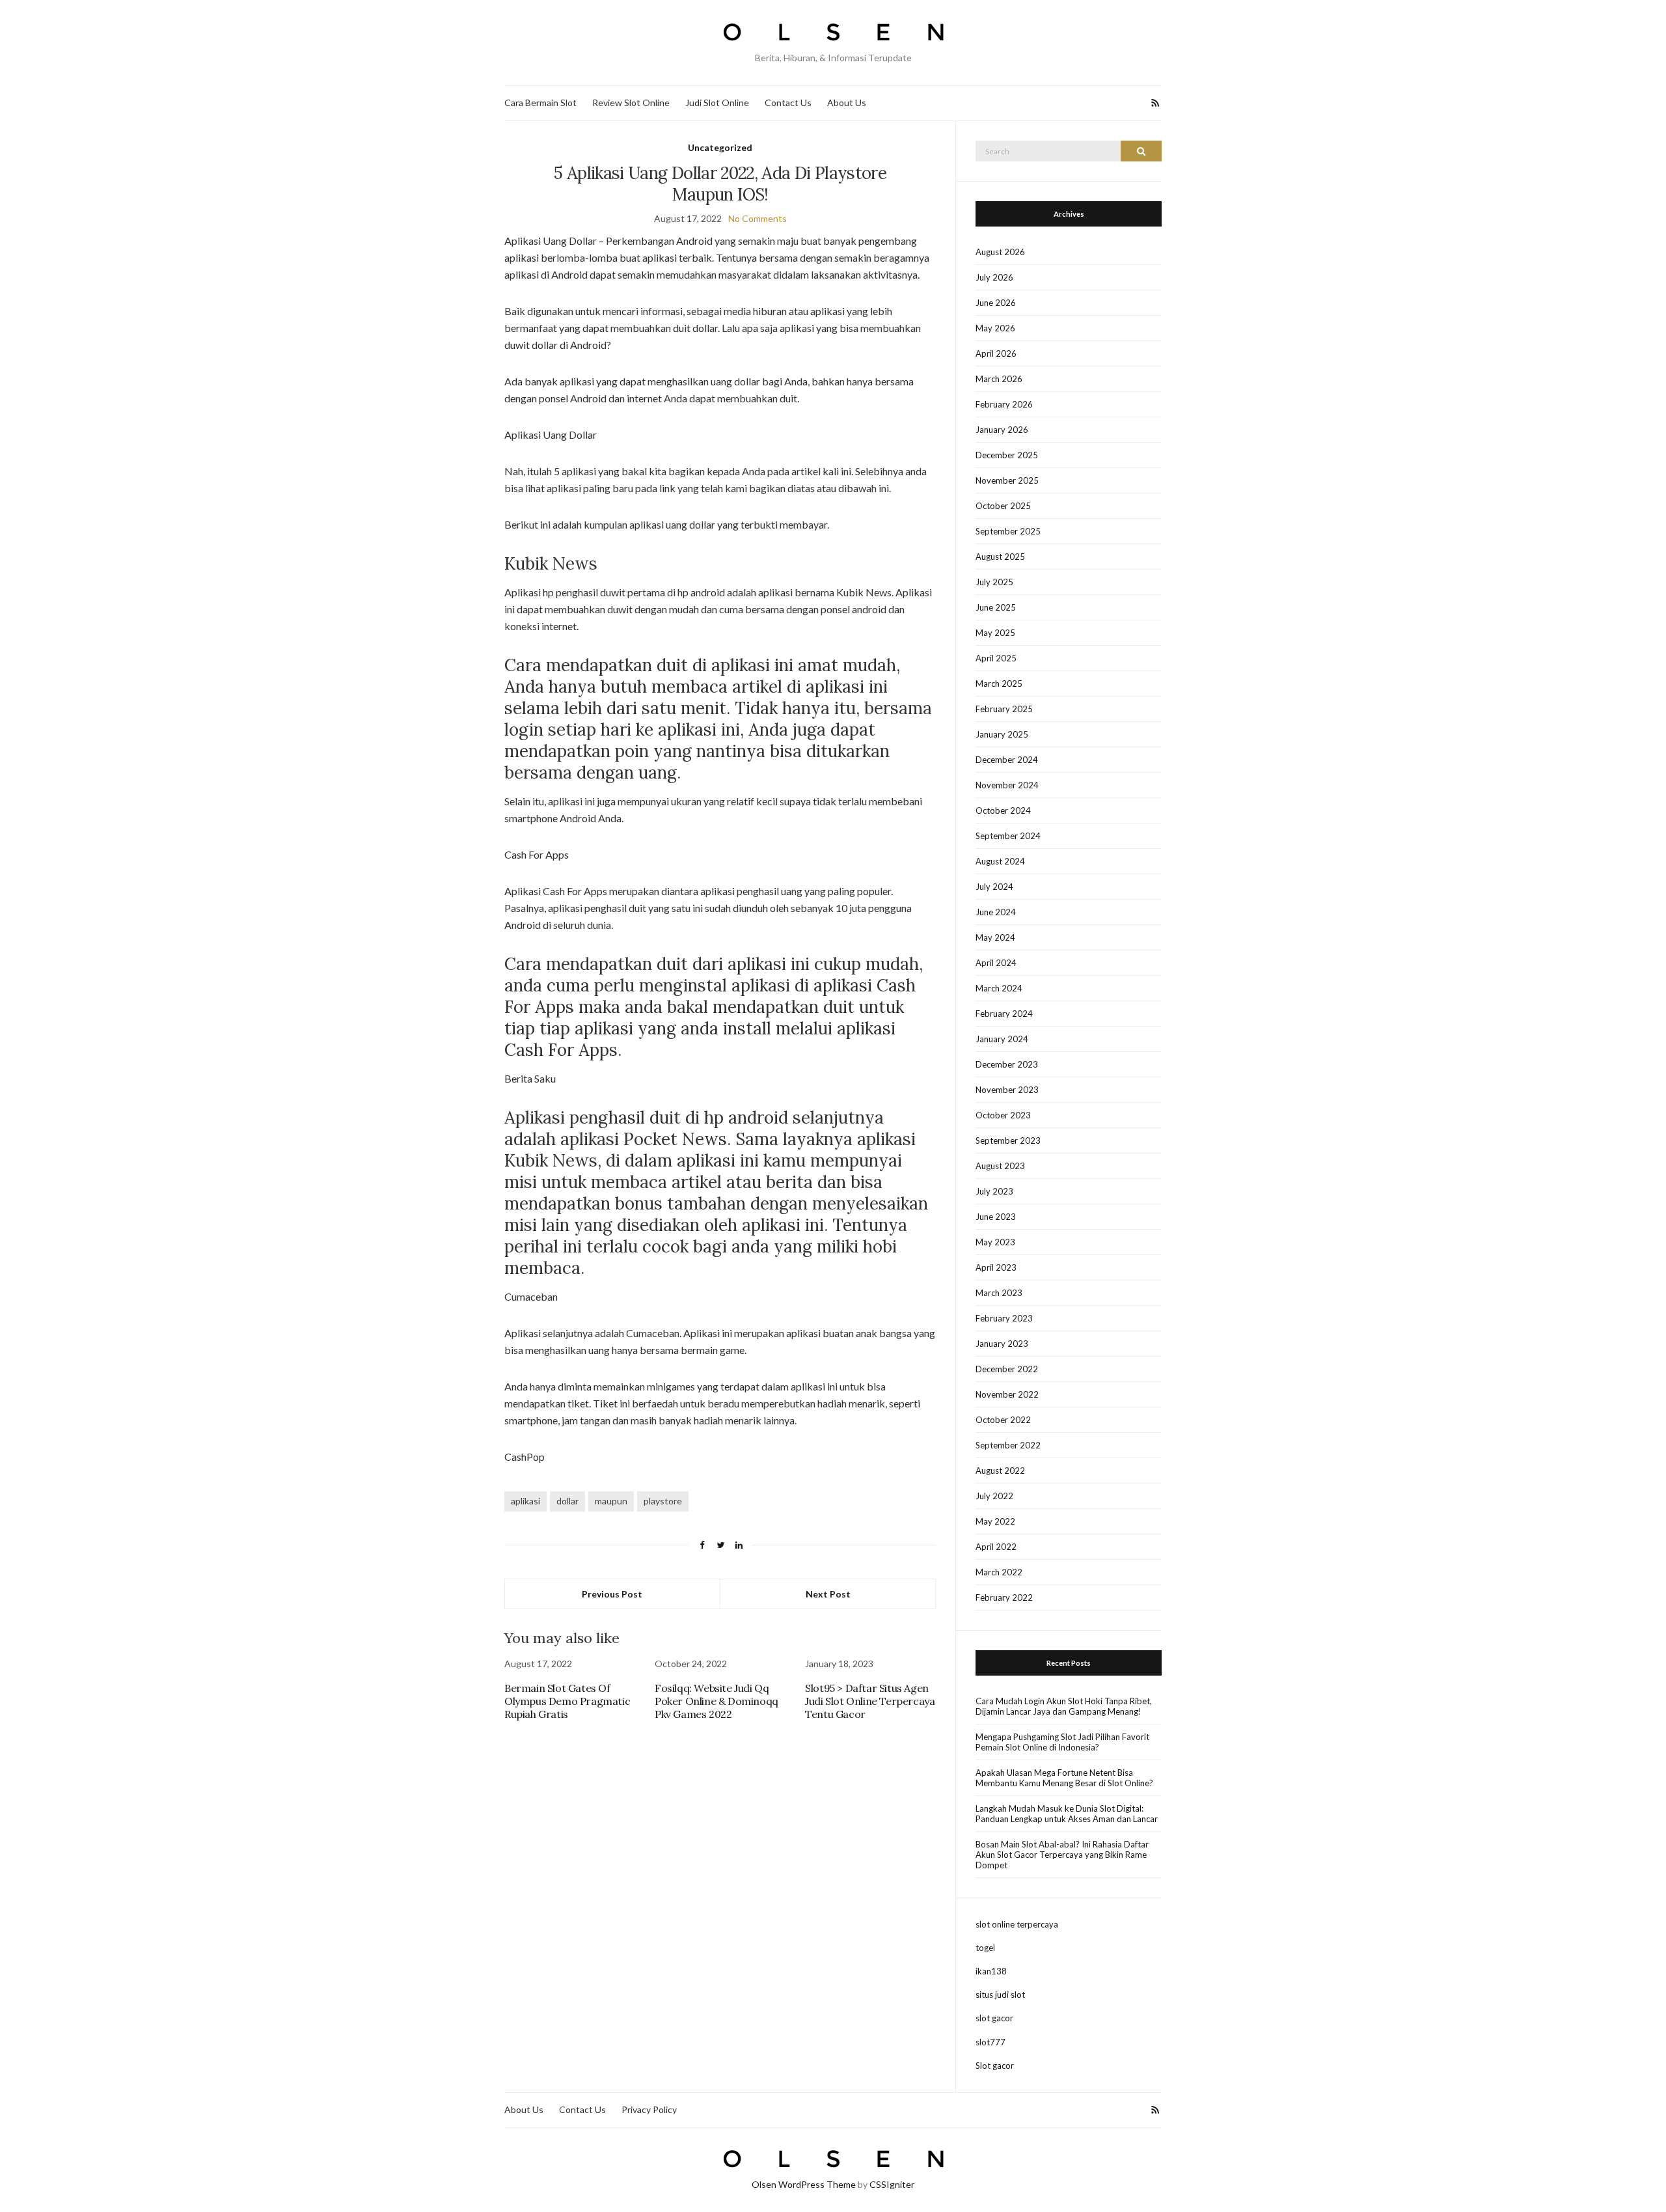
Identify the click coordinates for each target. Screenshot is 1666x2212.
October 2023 (1003, 1115)
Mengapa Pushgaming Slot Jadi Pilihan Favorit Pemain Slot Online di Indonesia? (1062, 1742)
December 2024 (1007, 760)
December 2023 (1007, 1064)
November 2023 (1007, 1090)
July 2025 (994, 582)
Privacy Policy (649, 2109)
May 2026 (995, 328)
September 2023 (1008, 1141)
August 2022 (1000, 1471)
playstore (663, 1501)
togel (985, 1948)
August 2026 (1000, 252)
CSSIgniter (892, 2184)
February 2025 (1004, 709)
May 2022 (995, 1521)
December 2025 (1007, 455)
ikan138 (991, 1971)
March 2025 (999, 684)
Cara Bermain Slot (540, 103)
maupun (611, 1501)
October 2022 (1003, 1420)
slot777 (990, 2042)
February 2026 (1004, 404)
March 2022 (999, 1572)
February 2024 (1004, 1014)
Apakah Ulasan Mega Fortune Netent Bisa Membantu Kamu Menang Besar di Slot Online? (1064, 1778)
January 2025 (1002, 734)
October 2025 (1003, 506)
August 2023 (1000, 1166)
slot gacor (994, 2018)
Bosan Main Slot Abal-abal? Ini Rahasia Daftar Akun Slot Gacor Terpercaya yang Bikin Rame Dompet (1062, 1855)
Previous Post (612, 1594)
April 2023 (996, 1267)
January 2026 (1002, 430)
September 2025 (1008, 531)
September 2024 (1008, 836)
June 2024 (996, 912)
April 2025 (996, 658)
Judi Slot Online (717, 103)
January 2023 (1002, 1344)
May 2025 (995, 633)
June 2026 (996, 303)
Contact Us (788, 103)
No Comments (758, 218)
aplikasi (526, 1501)
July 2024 (994, 887)
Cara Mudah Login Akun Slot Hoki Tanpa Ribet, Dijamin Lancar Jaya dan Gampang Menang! (1064, 1706)
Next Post (828, 1594)
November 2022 (1007, 1394)
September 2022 (1008, 1445)
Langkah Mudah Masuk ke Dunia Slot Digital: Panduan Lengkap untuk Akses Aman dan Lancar (1067, 1814)
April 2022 (996, 1547)
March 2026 (999, 379)
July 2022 (994, 1496)
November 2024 (1007, 785)
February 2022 (1004, 1597)
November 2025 (1007, 480)
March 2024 (999, 988)
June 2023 (996, 1217)
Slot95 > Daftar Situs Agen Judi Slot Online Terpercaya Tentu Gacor (870, 1701)
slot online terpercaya (1017, 1924)
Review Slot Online (631, 103)
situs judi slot (1000, 1995)
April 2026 (996, 353)
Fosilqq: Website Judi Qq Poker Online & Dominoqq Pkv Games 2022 (717, 1701)
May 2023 (995, 1242)
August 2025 (1000, 557)
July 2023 (994, 1191)
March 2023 (999, 1293)
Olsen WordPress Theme (804, 2184)
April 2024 (996, 963)
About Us (847, 103)
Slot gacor (995, 2066)
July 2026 (994, 277)
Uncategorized (720, 147)
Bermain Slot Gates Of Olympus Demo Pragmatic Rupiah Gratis (567, 1701)
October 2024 (1003, 810)
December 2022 (1007, 1369)
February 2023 (1004, 1318)
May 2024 (995, 937)
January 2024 (1002, 1039)
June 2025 (996, 607)
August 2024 (1000, 861)
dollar (567, 1501)
